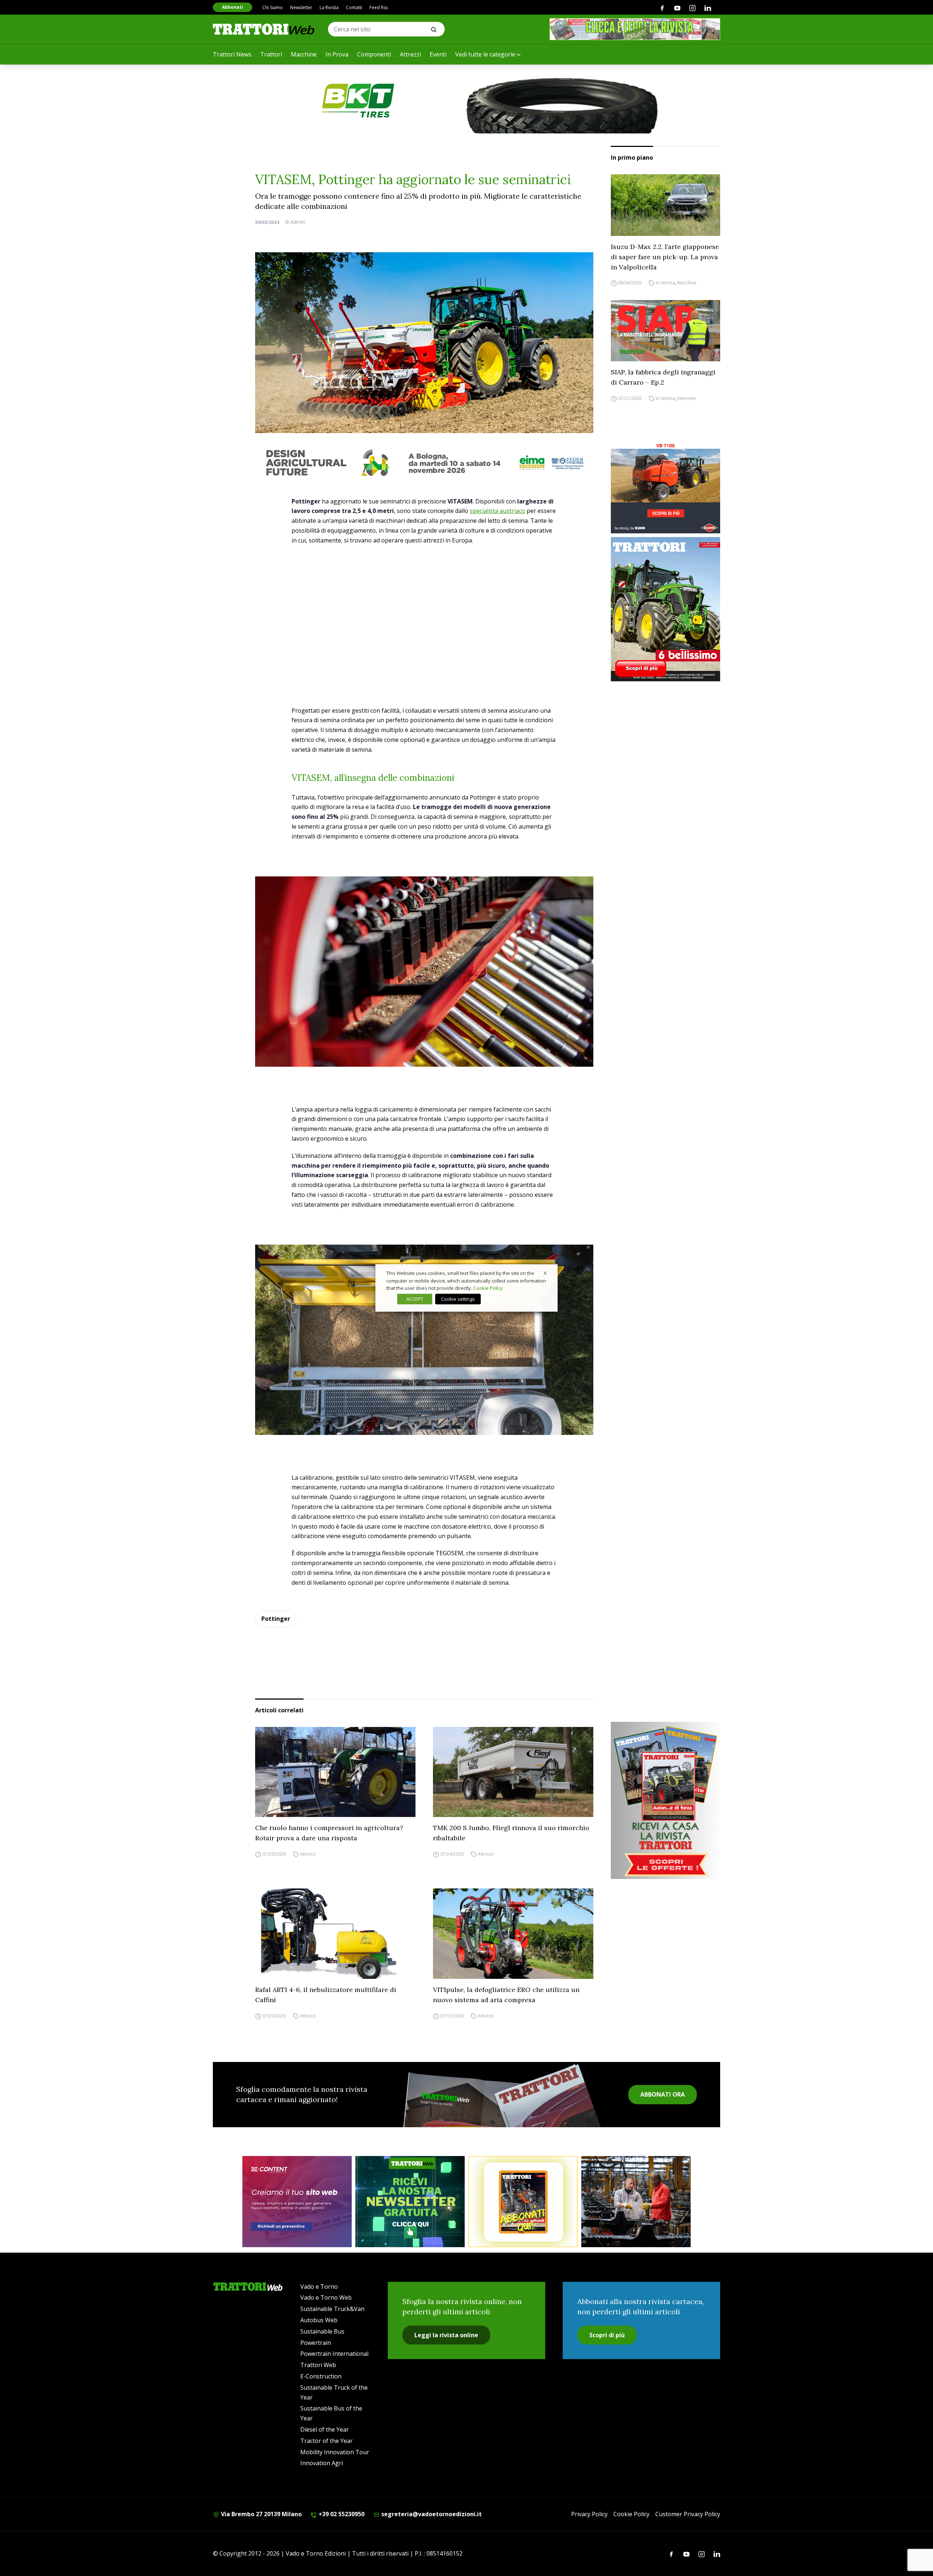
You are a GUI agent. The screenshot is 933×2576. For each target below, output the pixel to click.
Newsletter (301, 7)
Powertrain (316, 2343)
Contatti (354, 7)
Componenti (374, 54)
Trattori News (232, 54)
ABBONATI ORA (663, 2094)
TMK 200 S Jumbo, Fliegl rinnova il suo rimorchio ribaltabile (511, 1833)
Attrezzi (410, 54)
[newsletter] (410, 2202)
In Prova (337, 54)
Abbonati (233, 7)
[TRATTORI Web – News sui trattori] (264, 29)
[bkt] (466, 101)
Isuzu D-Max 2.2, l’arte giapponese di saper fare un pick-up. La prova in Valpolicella (665, 257)
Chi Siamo (273, 7)
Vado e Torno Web (326, 2297)
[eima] (424, 463)
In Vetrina (665, 283)
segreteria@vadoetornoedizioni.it (431, 2514)
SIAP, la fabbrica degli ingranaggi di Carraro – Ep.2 (663, 377)
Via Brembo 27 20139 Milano (261, 2514)
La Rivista (329, 7)
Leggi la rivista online (446, 2335)
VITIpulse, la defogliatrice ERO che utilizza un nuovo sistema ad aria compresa (506, 1995)
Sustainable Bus (322, 2331)
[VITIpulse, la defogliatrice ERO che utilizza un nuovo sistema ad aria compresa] (513, 1934)
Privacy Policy (589, 2514)
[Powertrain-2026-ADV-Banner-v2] (636, 2202)
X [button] (545, 1273)
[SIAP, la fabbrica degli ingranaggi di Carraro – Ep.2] (665, 331)
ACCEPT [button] (415, 1299)
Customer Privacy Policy (688, 2514)
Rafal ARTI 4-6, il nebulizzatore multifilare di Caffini (326, 1995)
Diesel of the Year (325, 2429)
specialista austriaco (497, 511)
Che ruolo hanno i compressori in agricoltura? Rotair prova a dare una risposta (329, 1833)
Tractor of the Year (327, 2441)
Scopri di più (607, 2335)
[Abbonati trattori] (523, 2202)
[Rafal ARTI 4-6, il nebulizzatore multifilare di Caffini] (335, 1934)
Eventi (438, 54)
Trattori (271, 54)
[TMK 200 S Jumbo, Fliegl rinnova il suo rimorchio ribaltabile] (513, 1772)
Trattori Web (318, 2365)
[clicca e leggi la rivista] (635, 29)
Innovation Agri (322, 2463)
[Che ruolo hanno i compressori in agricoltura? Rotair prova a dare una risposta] (335, 1772)
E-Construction (321, 2376)
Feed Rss (379, 7)
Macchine (304, 54)
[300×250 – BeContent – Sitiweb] (297, 2202)
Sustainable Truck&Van (332, 2309)
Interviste (687, 398)
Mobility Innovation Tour (335, 2452)
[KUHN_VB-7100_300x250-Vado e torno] (665, 488)
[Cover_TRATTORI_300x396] (665, 609)
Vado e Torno (319, 2287)
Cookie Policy (631, 2514)
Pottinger (276, 1619)
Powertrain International (334, 2354)
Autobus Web (319, 2320)
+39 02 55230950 (341, 2514)
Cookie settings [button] (458, 1299)
